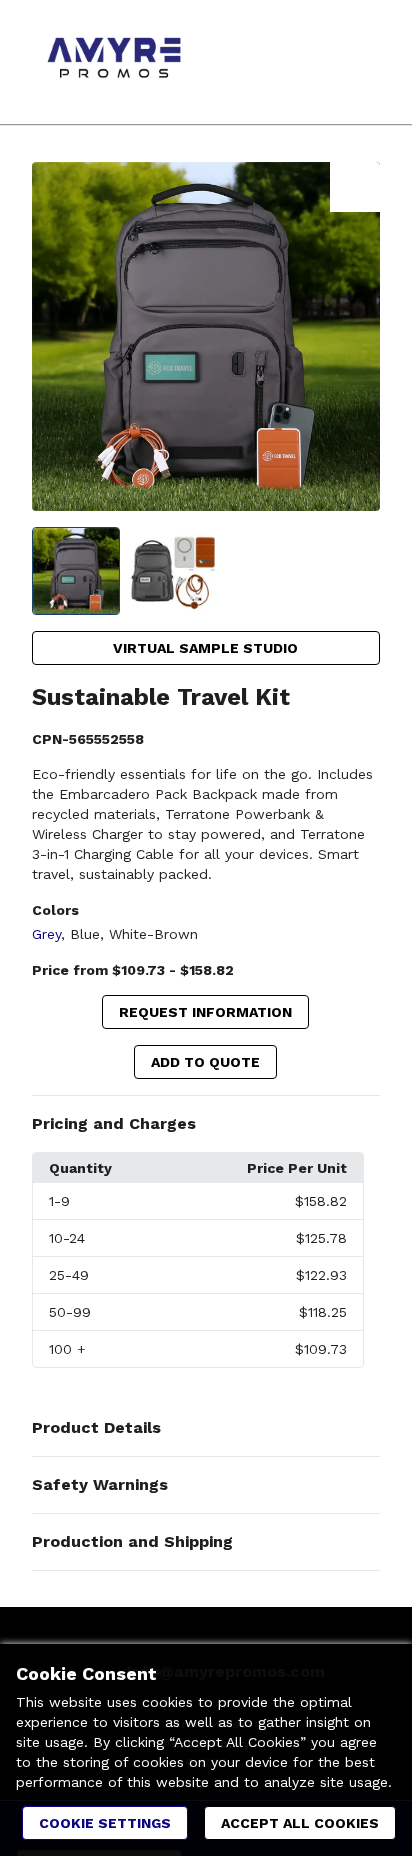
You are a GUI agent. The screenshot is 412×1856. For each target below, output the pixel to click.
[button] (206, 1124)
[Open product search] (317, 62)
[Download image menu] (355, 187)
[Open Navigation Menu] (357, 62)
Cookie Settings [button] (105, 1823)
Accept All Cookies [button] (300, 1823)
